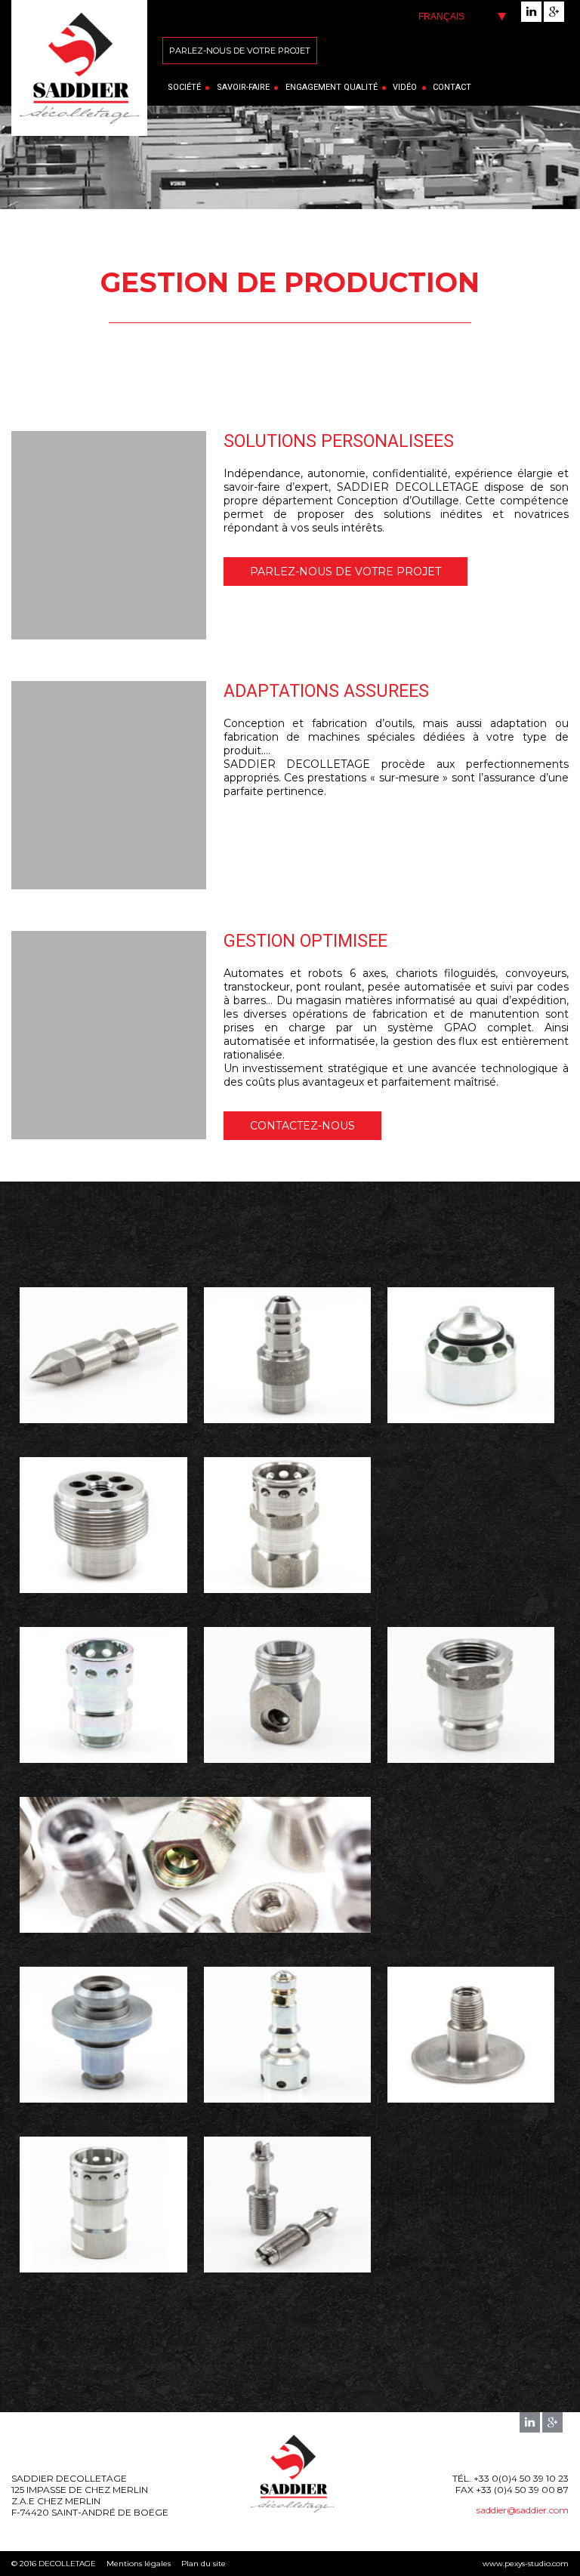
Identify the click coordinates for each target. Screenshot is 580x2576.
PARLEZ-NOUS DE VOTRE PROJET (346, 572)
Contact (452, 87)
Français (441, 17)
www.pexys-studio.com (526, 2564)
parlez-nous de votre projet (240, 51)
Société (184, 87)
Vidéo (405, 87)
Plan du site (204, 2564)
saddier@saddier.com (523, 2510)
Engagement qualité (332, 87)
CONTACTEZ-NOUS (302, 1126)
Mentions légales (139, 2564)
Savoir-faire (243, 87)
